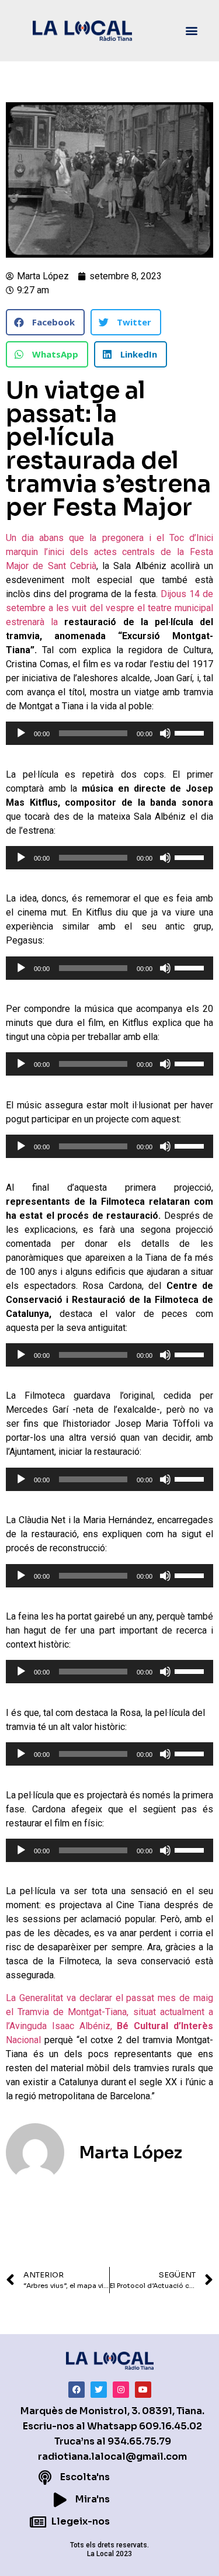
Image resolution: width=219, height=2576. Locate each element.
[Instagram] (121, 2390)
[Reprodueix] (21, 733)
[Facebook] (77, 2390)
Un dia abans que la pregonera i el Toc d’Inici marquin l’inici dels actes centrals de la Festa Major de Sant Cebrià (109, 552)
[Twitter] (99, 2390)
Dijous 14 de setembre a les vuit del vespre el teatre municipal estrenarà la (109, 608)
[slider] (191, 732)
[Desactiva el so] (165, 733)
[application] (109, 733)
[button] (192, 31)
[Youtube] (143, 2390)
